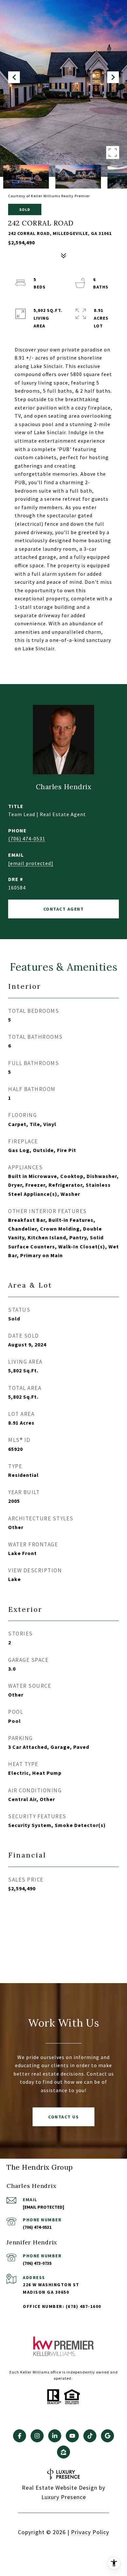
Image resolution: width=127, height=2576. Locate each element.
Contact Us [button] (63, 2117)
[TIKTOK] (90, 2436)
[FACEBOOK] (20, 2436)
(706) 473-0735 (37, 2263)
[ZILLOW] (63, 2452)
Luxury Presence (64, 2497)
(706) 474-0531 (27, 839)
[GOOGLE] (107, 2436)
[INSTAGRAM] (37, 2436)
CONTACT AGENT (64, 909)
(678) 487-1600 (84, 2306)
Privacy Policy (90, 2532)
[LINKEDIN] (55, 2436)
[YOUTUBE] (72, 2436)
